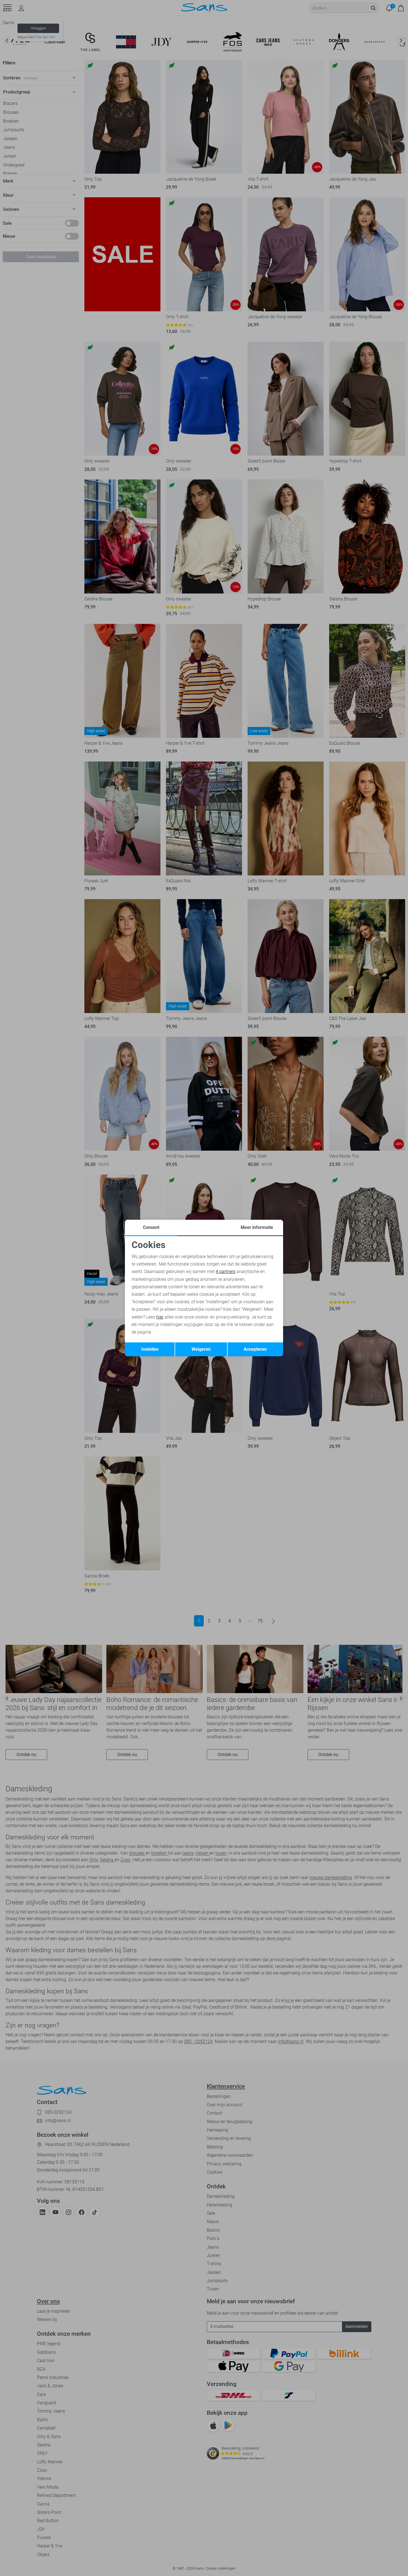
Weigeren (201, 1349)
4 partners (226, 1271)
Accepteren (255, 1349)
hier (160, 1317)
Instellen (150, 1349)
